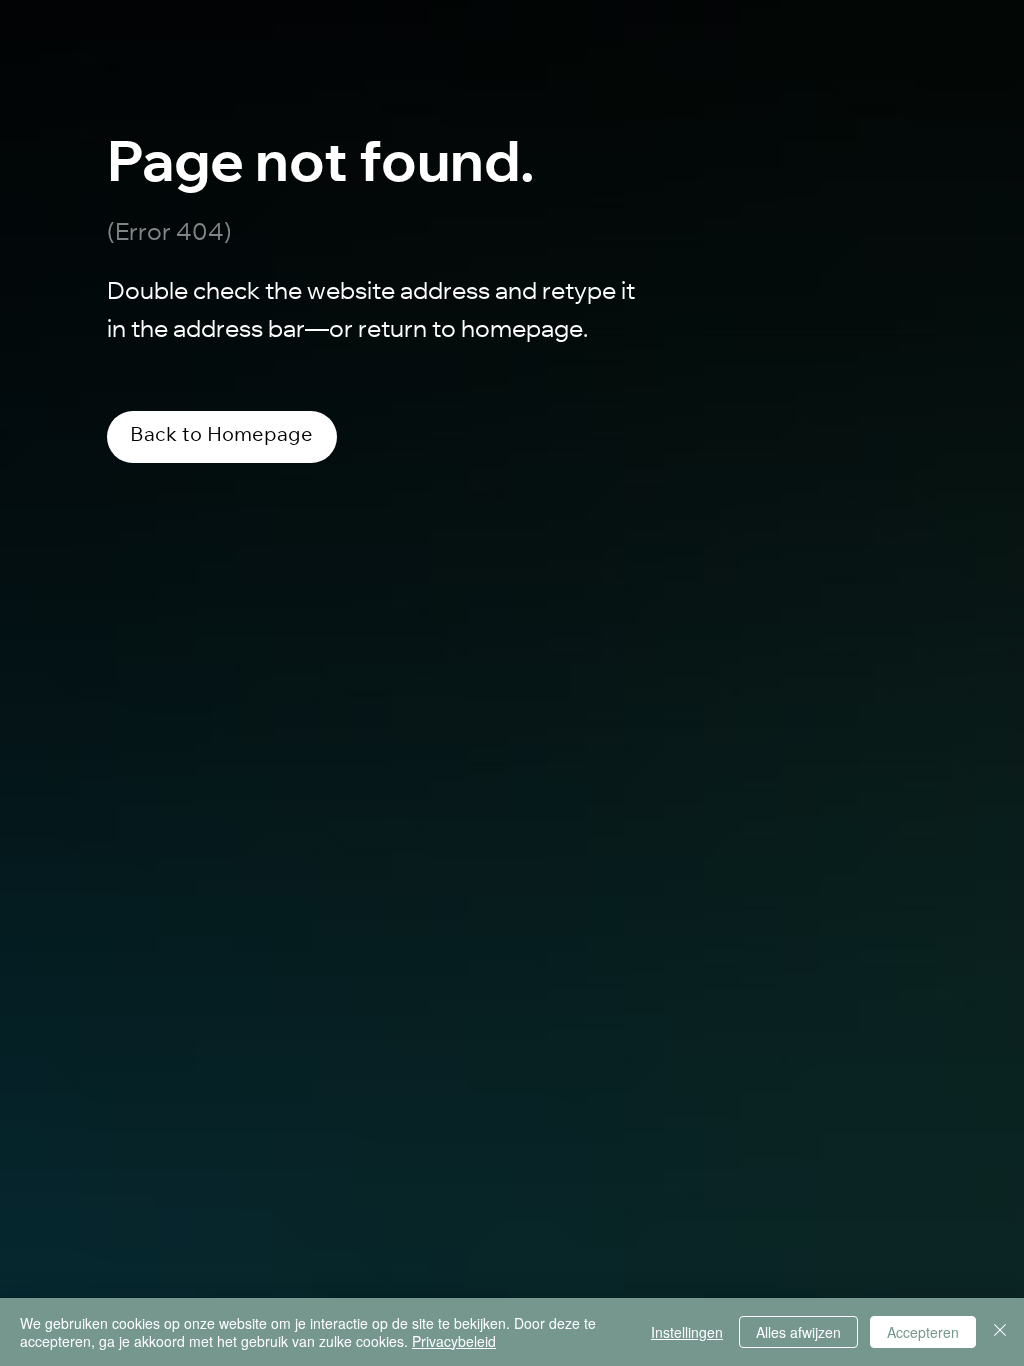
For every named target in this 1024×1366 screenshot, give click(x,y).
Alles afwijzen (798, 1332)
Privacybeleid (454, 1341)
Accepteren (923, 1332)
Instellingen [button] (687, 1332)
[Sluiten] (1000, 1332)
